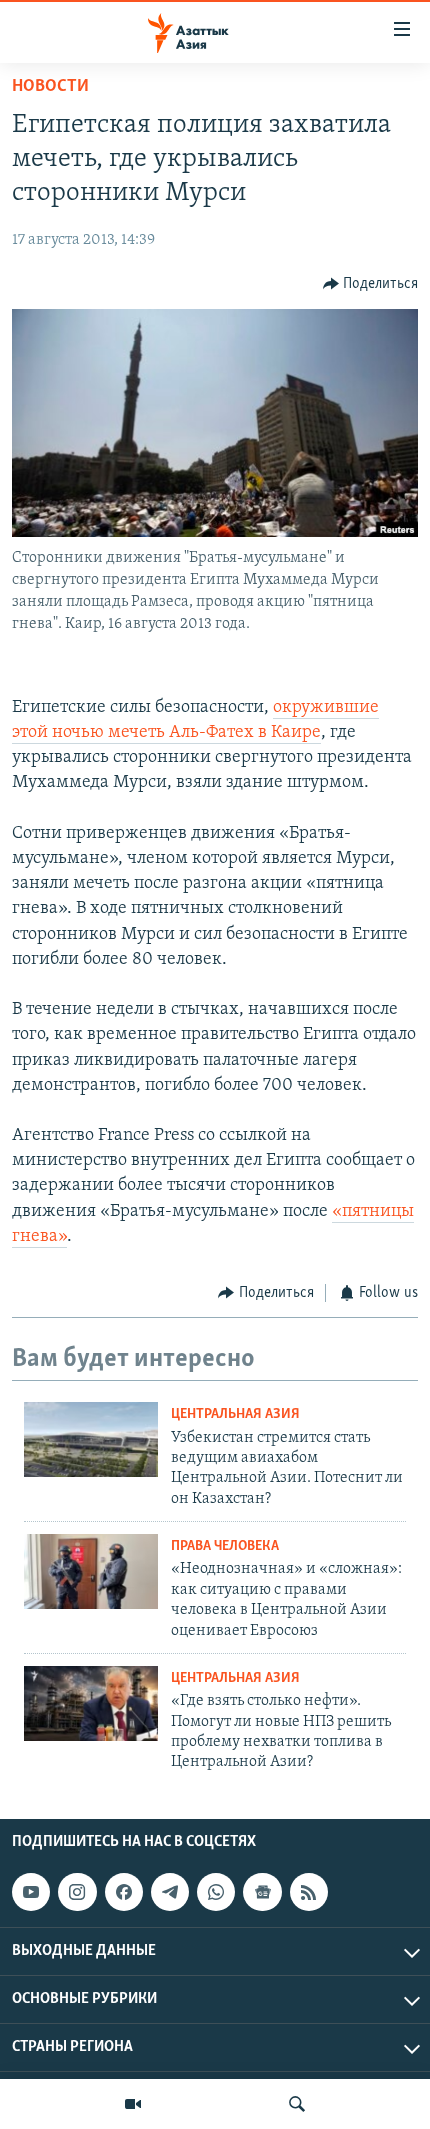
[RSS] (309, 1892)
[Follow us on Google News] (262, 1892)
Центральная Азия (235, 1414)
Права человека (225, 1546)
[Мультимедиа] (133, 2104)
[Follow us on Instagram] (77, 1892)
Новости (50, 87)
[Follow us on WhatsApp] (216, 1892)
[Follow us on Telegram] (170, 1892)
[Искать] (297, 2104)
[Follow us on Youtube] (31, 1892)
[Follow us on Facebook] (124, 1892)
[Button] (371, 284)
